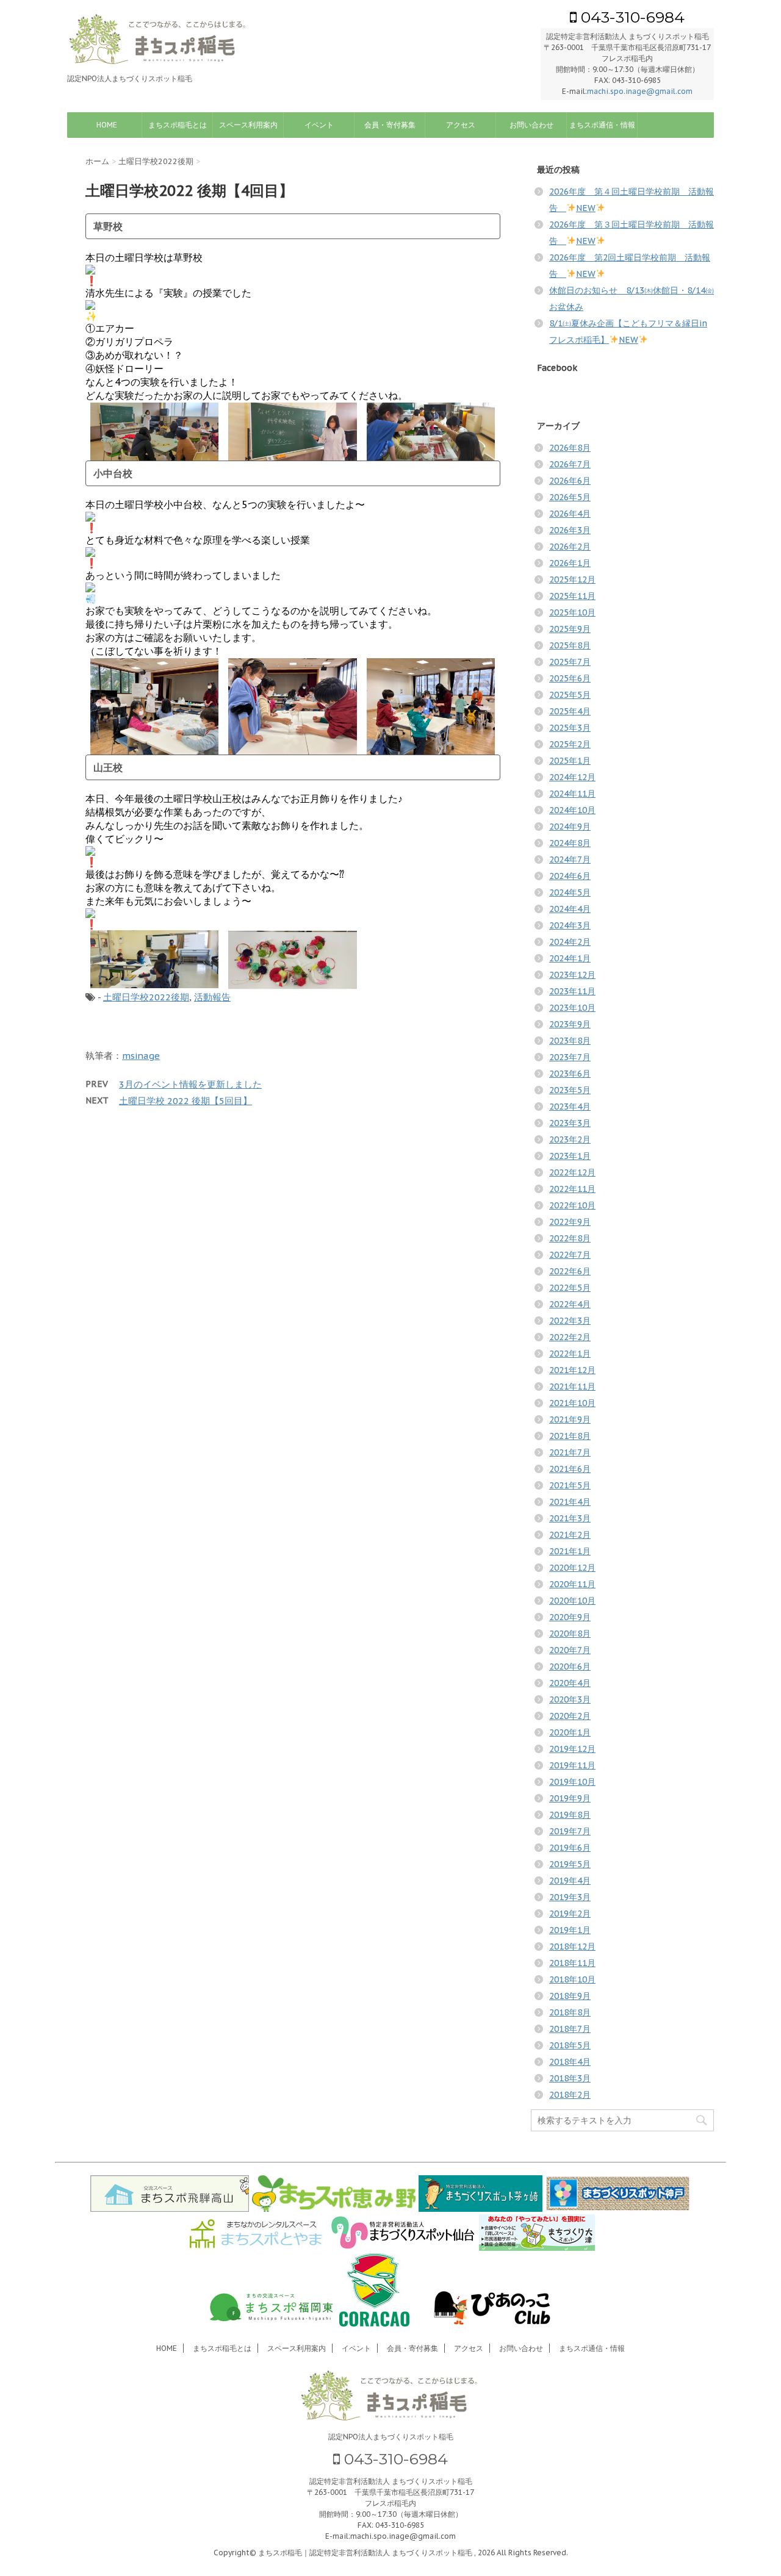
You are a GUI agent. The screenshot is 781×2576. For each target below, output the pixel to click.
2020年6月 (570, 1667)
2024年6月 (570, 876)
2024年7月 (570, 859)
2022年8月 (570, 1238)
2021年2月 (570, 1535)
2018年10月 (572, 1979)
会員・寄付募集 (390, 125)
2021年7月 (570, 1452)
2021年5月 (570, 1485)
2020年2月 (570, 1716)
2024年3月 (570, 925)
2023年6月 (570, 1074)
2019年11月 (572, 1765)
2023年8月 (570, 1041)
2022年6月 (570, 1271)
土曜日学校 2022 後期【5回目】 (185, 1101)
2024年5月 (570, 892)
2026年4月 (570, 514)
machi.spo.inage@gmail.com (640, 91)
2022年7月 (570, 1255)
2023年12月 (572, 975)
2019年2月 (570, 1914)
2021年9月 (570, 1419)
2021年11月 (572, 1387)
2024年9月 (570, 827)
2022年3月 (570, 1321)
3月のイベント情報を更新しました (190, 1084)
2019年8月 (570, 1815)
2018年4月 (570, 2062)
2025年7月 (570, 662)
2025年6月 (570, 678)
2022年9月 (570, 1222)
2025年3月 (570, 728)
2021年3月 (570, 1518)
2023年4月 (570, 1107)
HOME (107, 125)
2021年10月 (572, 1403)
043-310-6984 (631, 17)
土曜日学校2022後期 (146, 997)
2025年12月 (572, 579)
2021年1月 (570, 1551)
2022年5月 (570, 1288)
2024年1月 (570, 958)
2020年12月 (572, 1568)
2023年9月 (570, 1024)
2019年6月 (570, 1848)
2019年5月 (570, 1864)
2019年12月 (572, 1749)
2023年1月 (570, 1156)
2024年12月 (572, 777)
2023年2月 (570, 1139)
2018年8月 (570, 2012)
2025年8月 (570, 645)
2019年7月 (570, 1831)
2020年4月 (570, 1683)
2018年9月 (570, 1996)
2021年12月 (572, 1370)
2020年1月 (570, 1732)
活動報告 (212, 997)
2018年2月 (570, 2095)
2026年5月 (570, 497)
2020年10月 (572, 1601)
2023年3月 (570, 1123)
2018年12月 (572, 1946)
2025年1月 (570, 761)
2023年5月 (570, 1090)
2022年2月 (570, 1337)
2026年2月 (570, 547)
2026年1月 (570, 563)
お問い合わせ (531, 125)
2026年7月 (570, 464)
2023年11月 (572, 991)
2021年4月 (570, 1502)
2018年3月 (570, 2078)
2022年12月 (572, 1172)
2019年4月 (570, 1881)
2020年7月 (570, 1650)
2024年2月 (570, 942)
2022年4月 (570, 1304)
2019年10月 (572, 1782)
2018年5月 (570, 2045)
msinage (141, 1056)
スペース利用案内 (248, 125)
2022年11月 (572, 1189)
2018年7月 (570, 2029)
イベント (319, 125)
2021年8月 (570, 1436)
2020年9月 (570, 1617)
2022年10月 (572, 1205)
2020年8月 (570, 1634)
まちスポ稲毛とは (178, 125)
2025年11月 (572, 596)
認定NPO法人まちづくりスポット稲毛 (391, 2437)
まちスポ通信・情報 (602, 125)
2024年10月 (572, 810)
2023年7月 (570, 1057)
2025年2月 (570, 744)
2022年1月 (570, 1354)
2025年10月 (572, 612)
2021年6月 (570, 1469)
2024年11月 (572, 794)
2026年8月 (570, 448)
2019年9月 (570, 1798)
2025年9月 (570, 629)
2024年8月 (570, 843)
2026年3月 (570, 530)
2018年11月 (572, 1963)
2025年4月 (570, 711)
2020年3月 (570, 1699)
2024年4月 (570, 909)
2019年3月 (570, 1897)
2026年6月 (570, 481)
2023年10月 (572, 1008)
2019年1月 (570, 1930)
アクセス (461, 125)
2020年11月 (572, 1584)
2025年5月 (570, 695)
